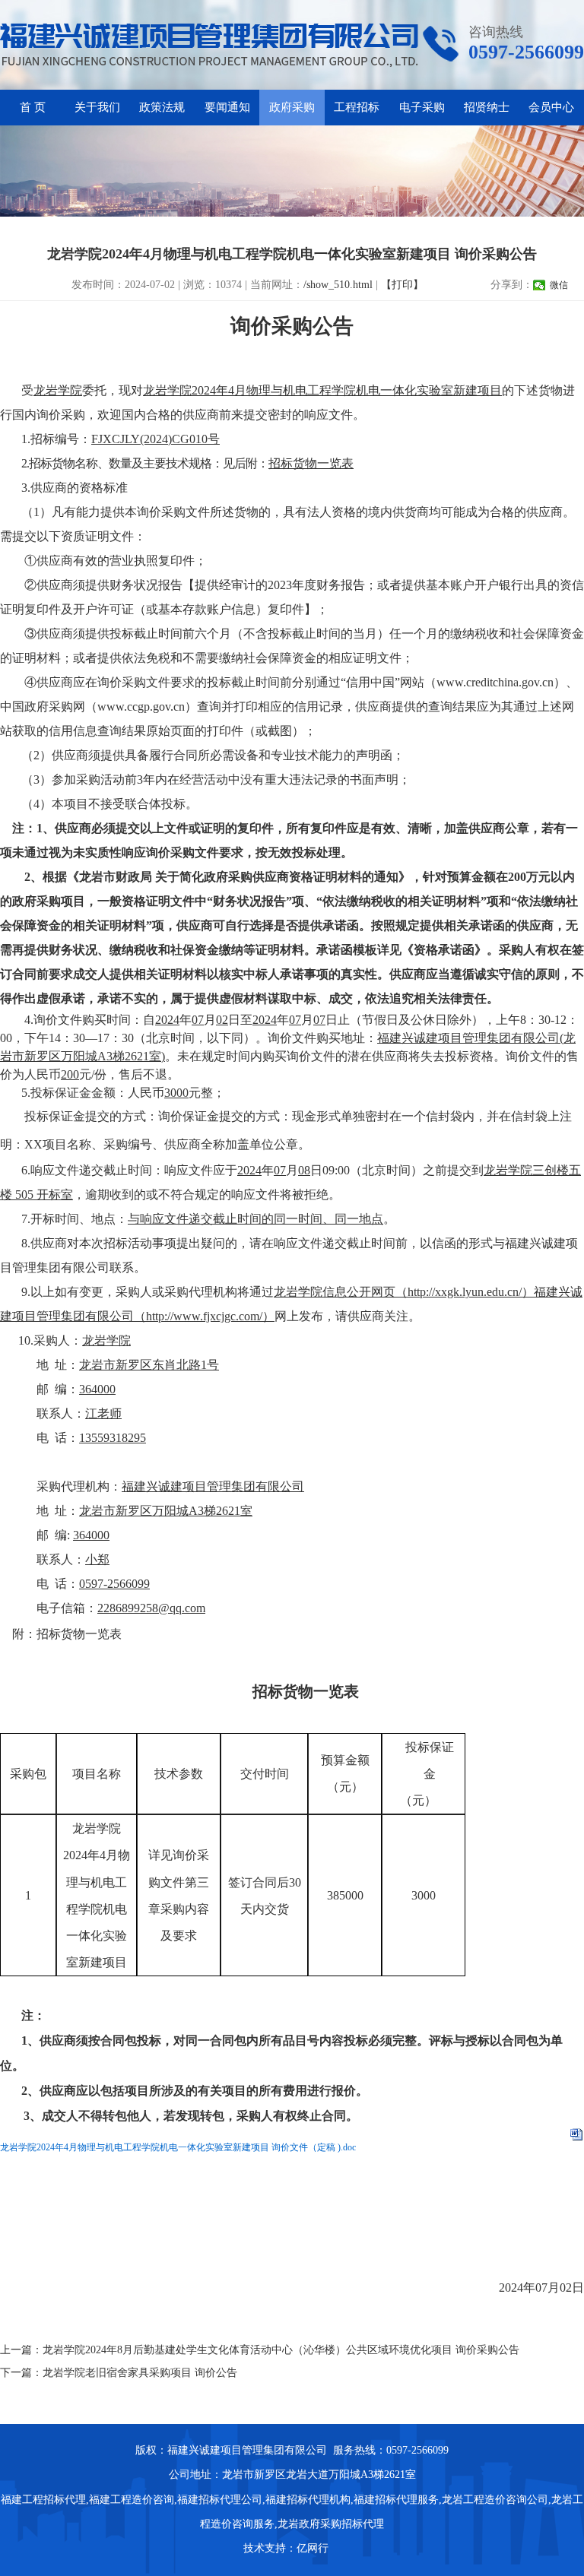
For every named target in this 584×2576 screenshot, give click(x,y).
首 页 (33, 107)
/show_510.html (338, 285)
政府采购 (292, 107)
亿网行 (314, 2548)
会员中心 (551, 107)
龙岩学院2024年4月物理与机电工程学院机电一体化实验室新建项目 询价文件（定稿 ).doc (178, 2147)
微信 (559, 285)
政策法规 (162, 107)
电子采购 (422, 107)
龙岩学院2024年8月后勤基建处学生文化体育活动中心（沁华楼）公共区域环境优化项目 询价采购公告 (281, 2350)
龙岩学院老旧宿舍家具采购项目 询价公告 (140, 2373)
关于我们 (97, 107)
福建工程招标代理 (43, 2500)
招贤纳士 (487, 107)
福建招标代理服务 (396, 2500)
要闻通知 (227, 107)
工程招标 (357, 107)
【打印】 (402, 285)
